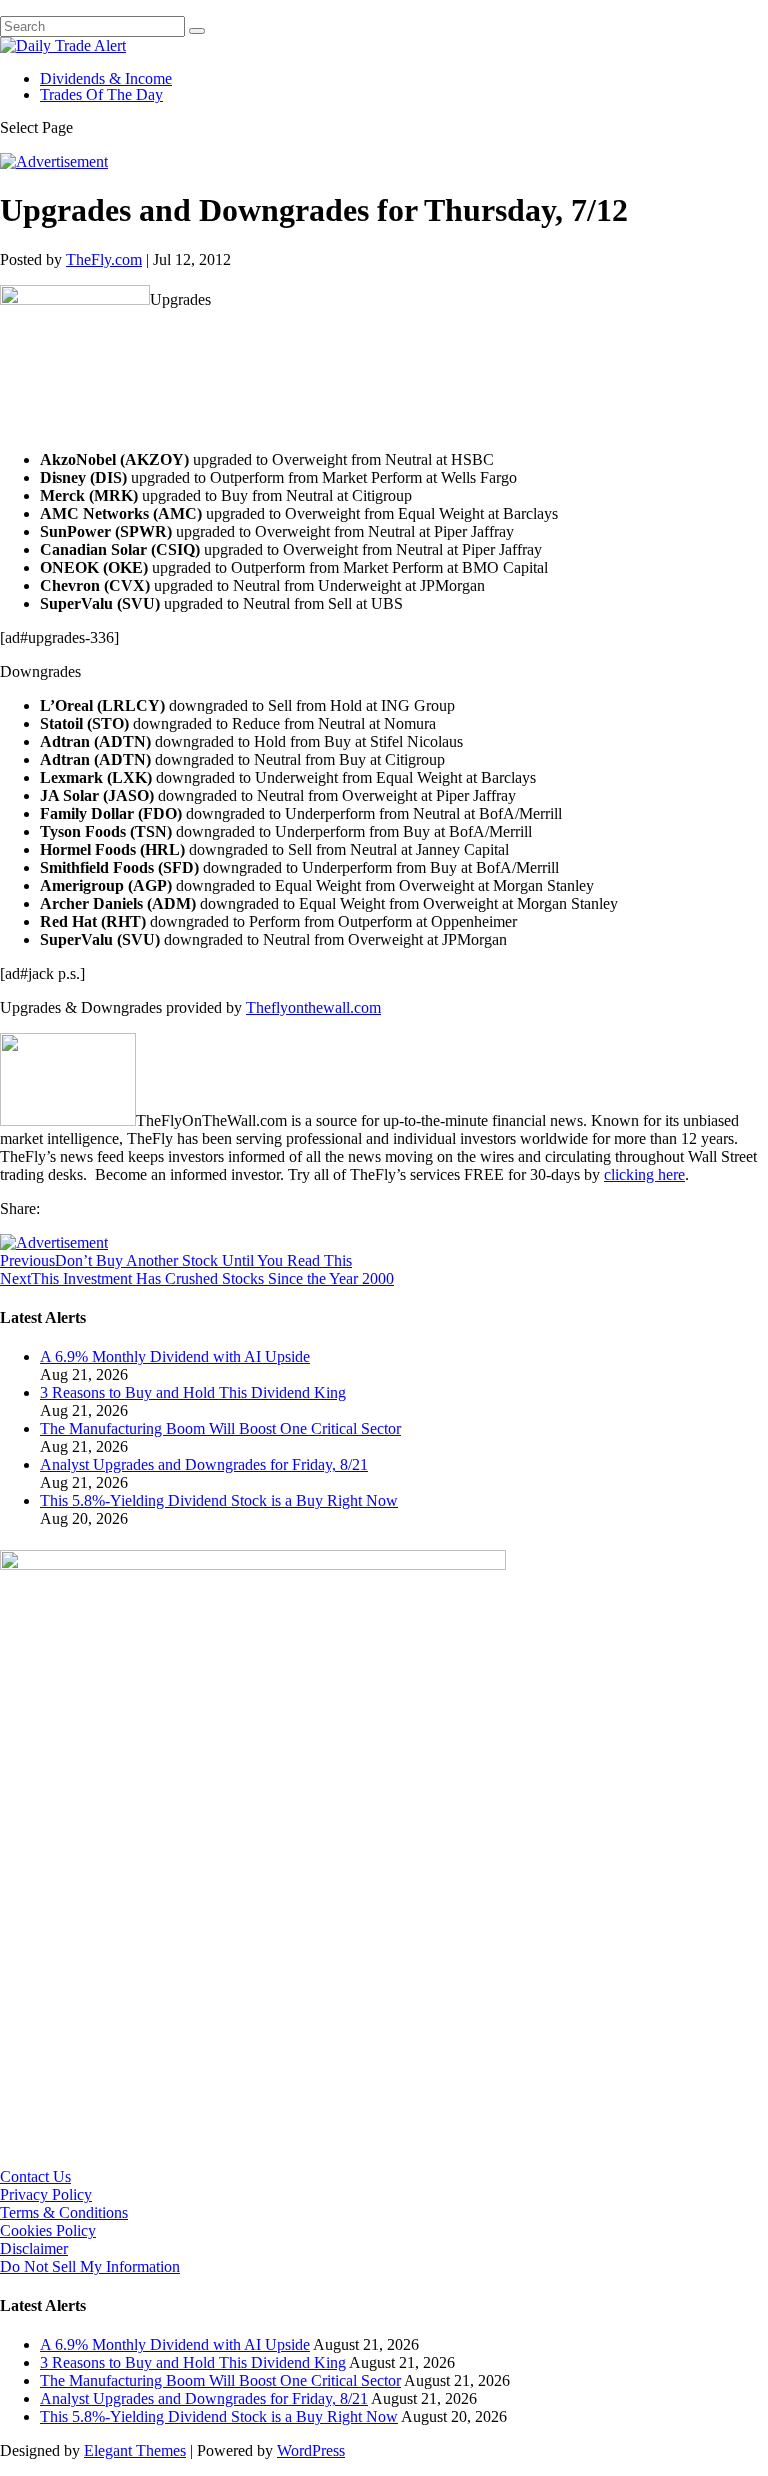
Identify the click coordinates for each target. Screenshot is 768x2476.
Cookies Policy (48, 2230)
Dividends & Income (106, 78)
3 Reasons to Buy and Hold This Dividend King (193, 1392)
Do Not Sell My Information (90, 2266)
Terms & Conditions (64, 2212)
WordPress (311, 2450)
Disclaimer (34, 2248)
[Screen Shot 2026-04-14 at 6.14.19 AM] (253, 1564)
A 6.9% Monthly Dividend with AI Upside (175, 1356)
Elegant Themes (135, 2450)
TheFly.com (104, 259)
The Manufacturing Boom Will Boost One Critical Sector (220, 1428)
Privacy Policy (46, 2194)
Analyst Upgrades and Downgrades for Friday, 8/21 (204, 1464)
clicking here (644, 1174)
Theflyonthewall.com (313, 1007)
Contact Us (35, 2176)
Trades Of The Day (101, 94)
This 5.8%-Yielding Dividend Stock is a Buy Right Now (219, 1500)
